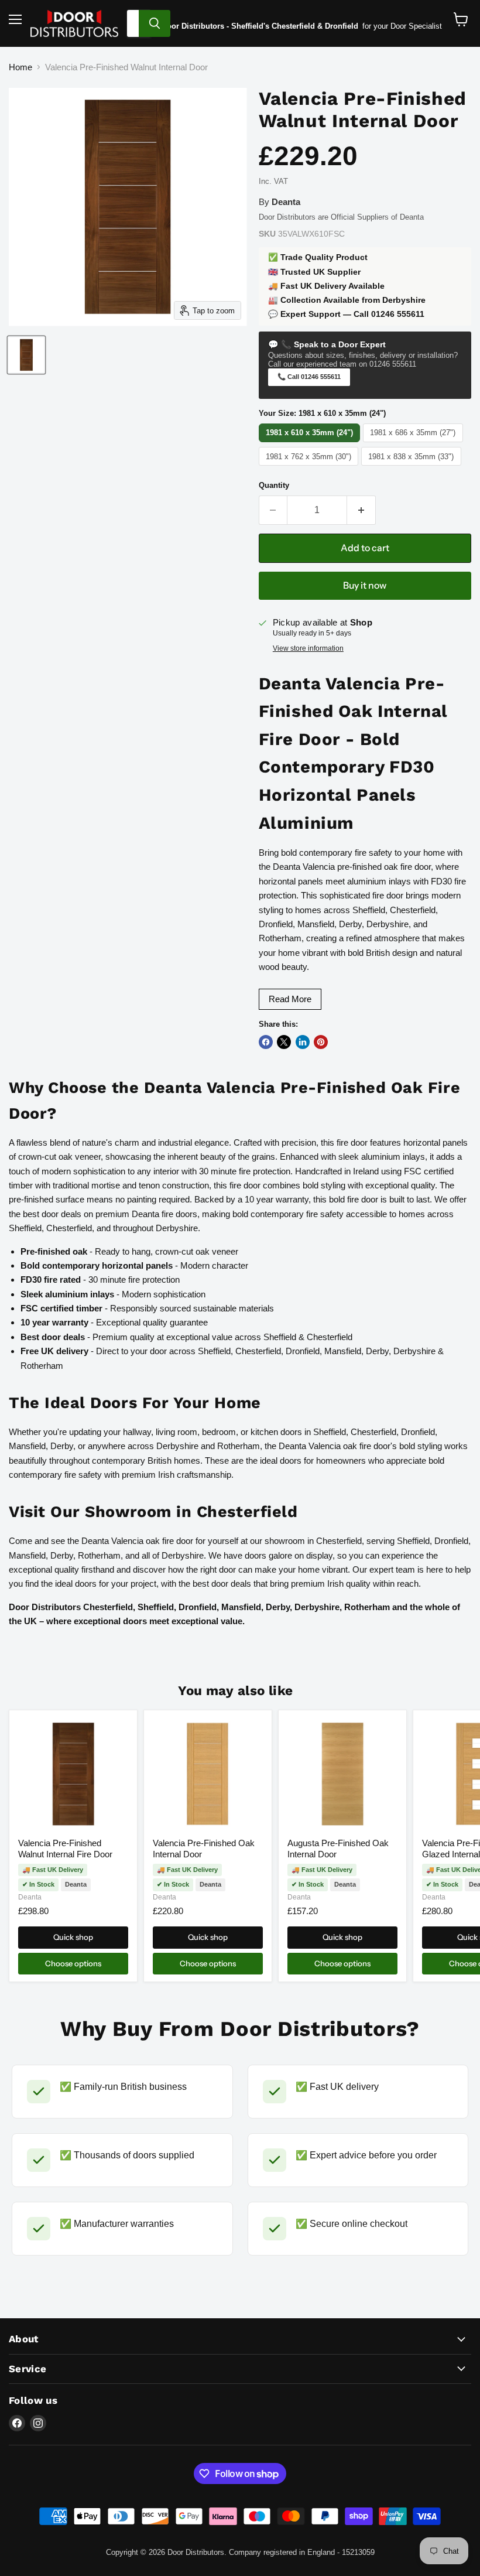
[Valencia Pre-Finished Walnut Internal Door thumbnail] (26, 355)
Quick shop (73, 1937)
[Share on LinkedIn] (303, 1042)
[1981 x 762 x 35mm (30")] (310, 465)
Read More (290, 999)
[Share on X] (284, 1042)
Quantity (274, 485)
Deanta (30, 1897)
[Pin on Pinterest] (321, 1042)
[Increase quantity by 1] (361, 510)
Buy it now (365, 585)
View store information (308, 648)
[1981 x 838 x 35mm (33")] (413, 465)
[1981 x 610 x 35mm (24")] (311, 442)
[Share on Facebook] (266, 1042)
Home (20, 67)
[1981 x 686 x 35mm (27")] (414, 442)
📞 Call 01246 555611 (309, 377)
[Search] (155, 23)
